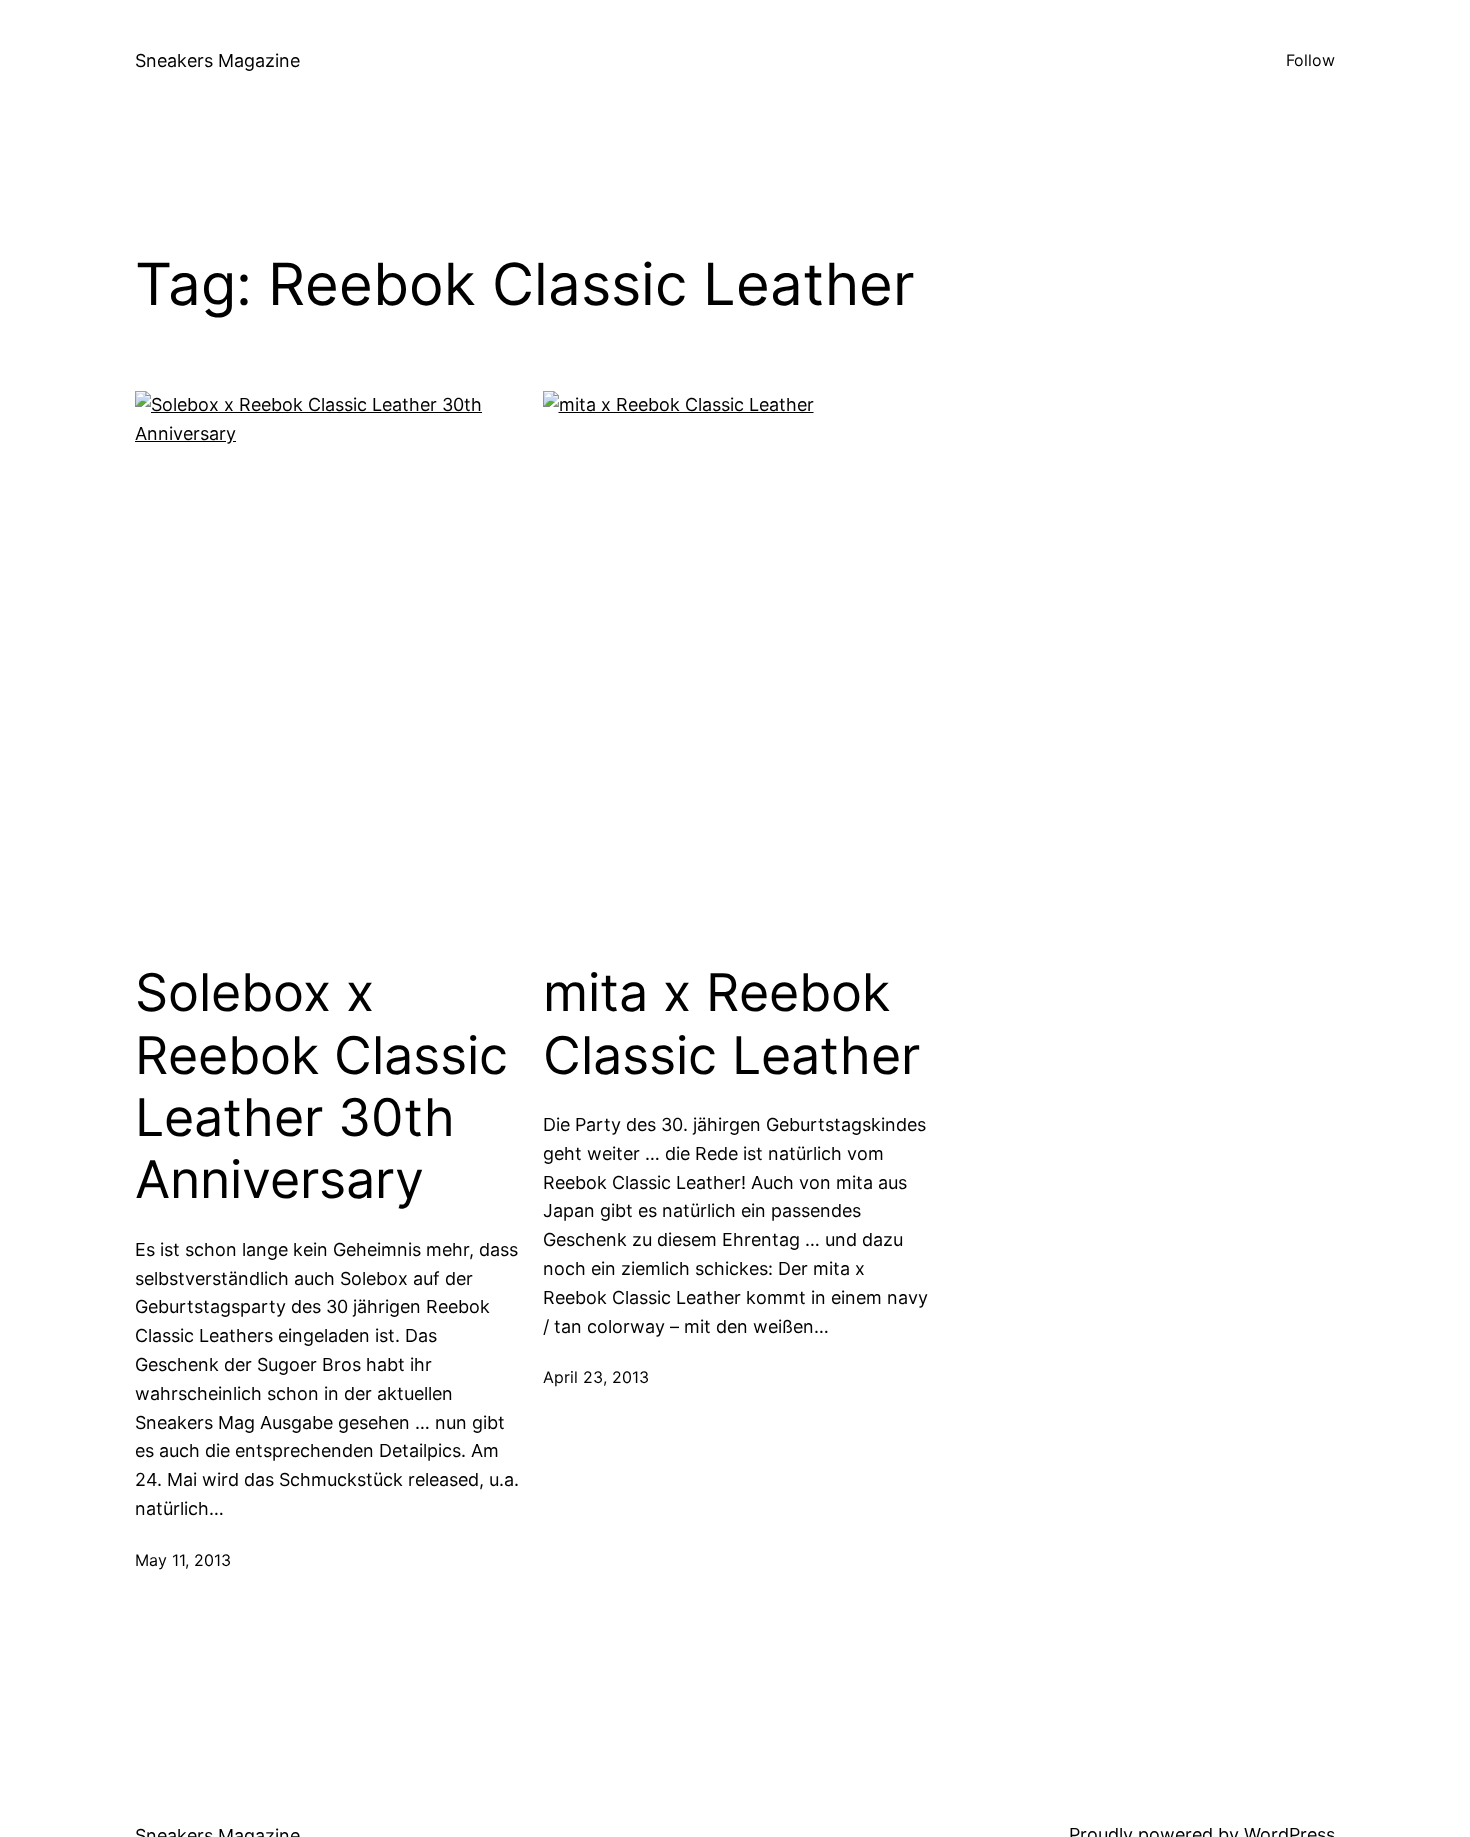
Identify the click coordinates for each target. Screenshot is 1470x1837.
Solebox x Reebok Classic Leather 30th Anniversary (321, 1086)
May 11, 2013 (183, 1560)
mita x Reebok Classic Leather (731, 1024)
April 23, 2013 (596, 1377)
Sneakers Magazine (217, 60)
